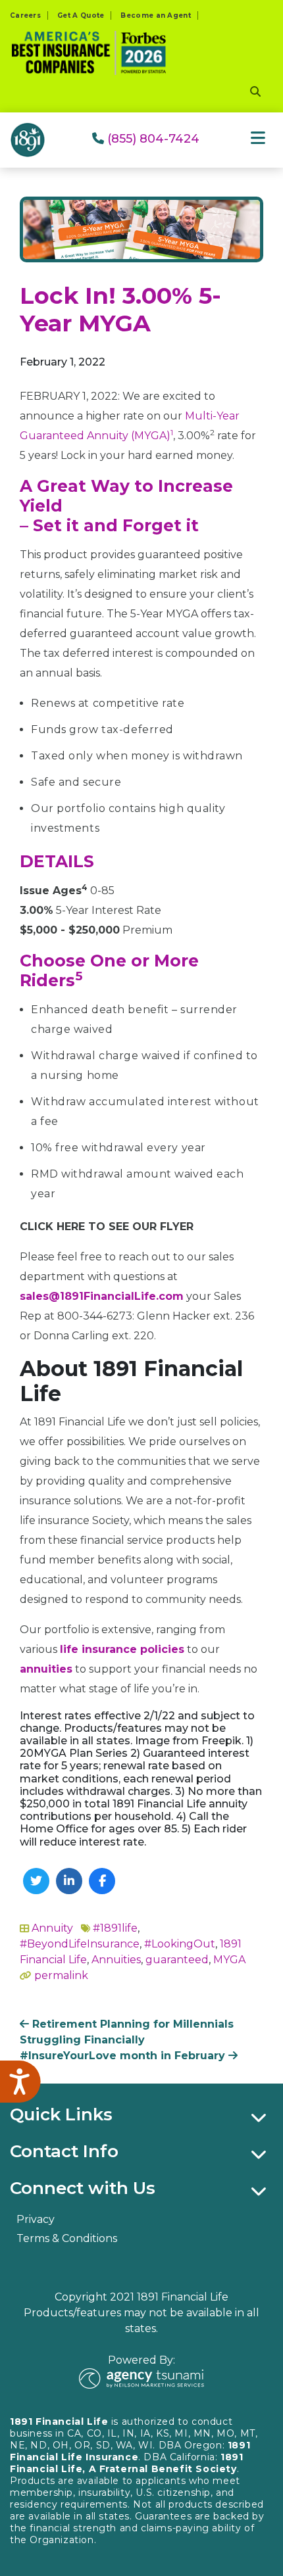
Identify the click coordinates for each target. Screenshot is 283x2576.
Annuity (52, 1928)
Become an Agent (156, 15)
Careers (25, 15)
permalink (61, 1975)
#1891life (115, 1928)
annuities (46, 1669)
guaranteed (177, 1960)
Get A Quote (81, 15)
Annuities (116, 1960)
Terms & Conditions (67, 2238)
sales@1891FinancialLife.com (102, 1296)
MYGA (229, 1960)
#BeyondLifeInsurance (80, 1944)
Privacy (36, 2219)
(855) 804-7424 (152, 139)
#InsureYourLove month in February (124, 2056)
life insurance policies (122, 1649)
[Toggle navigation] (258, 138)
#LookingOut (180, 1944)
